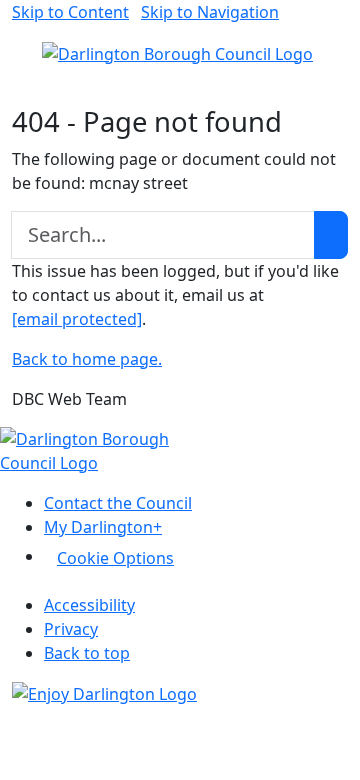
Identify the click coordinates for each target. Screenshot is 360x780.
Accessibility (89, 605)
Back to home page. (87, 359)
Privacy (71, 629)
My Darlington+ (103, 527)
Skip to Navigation (210, 12)
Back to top (87, 653)
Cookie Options (115, 558)
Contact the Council (118, 503)
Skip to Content (70, 12)
